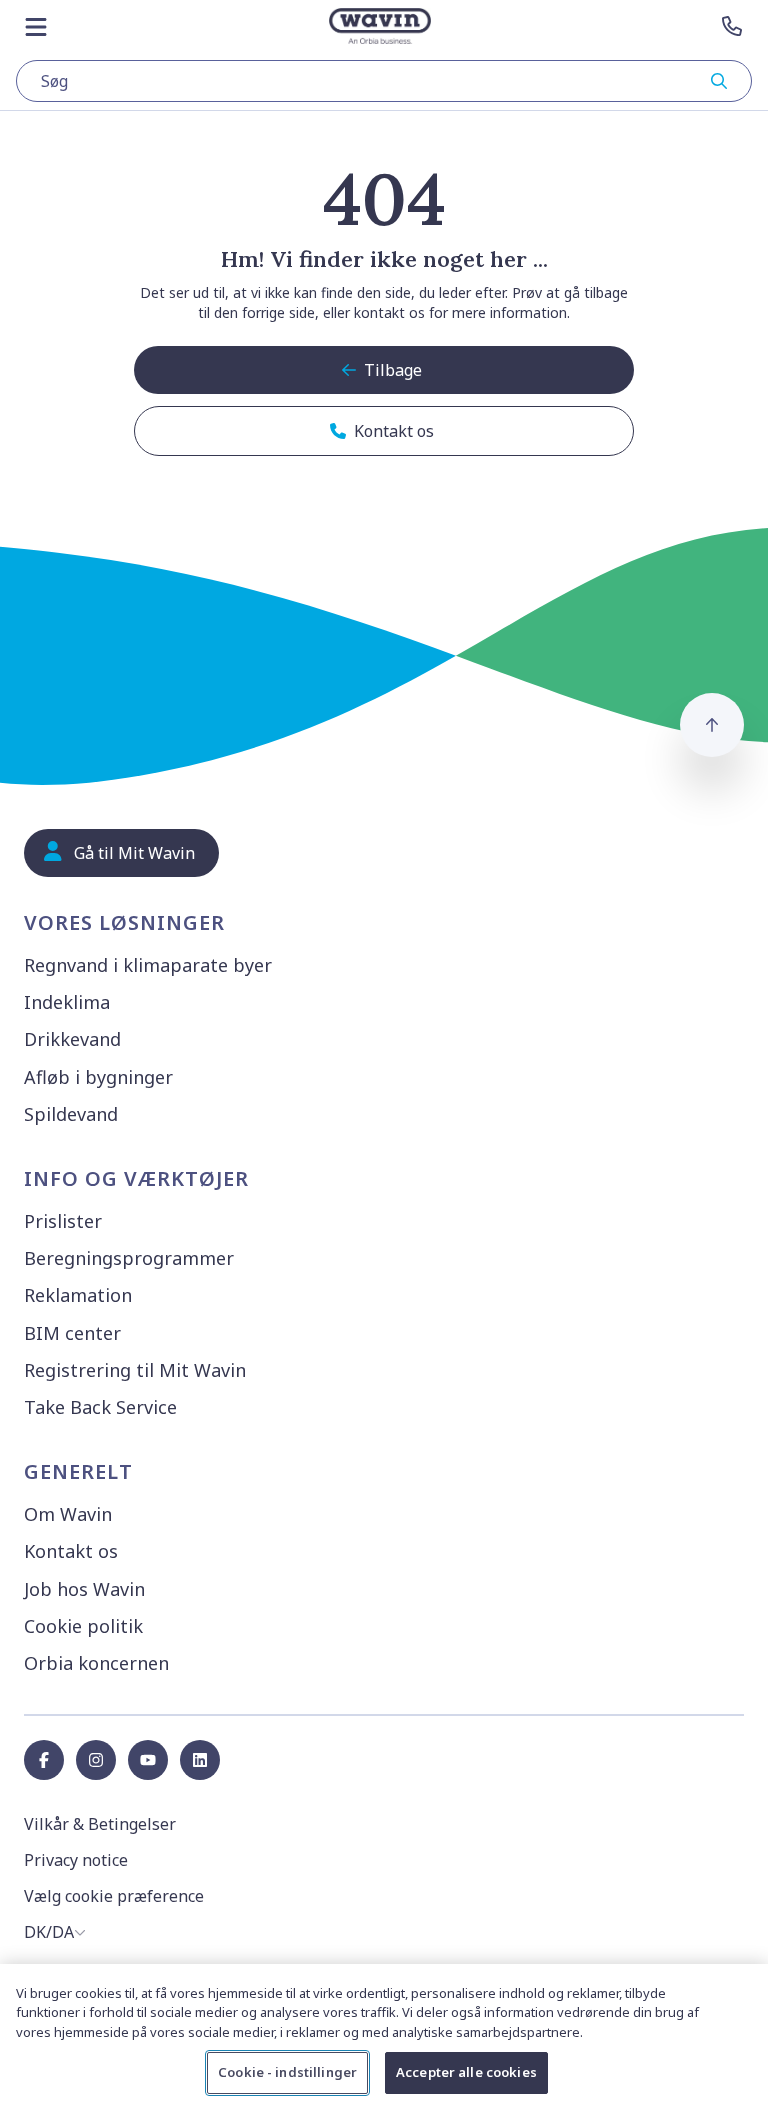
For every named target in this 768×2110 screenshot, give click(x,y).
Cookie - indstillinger (287, 2072)
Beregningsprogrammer (129, 1258)
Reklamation (78, 1295)
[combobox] (384, 81)
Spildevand (71, 1114)
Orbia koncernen (96, 1663)
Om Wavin (68, 1514)
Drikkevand (72, 1039)
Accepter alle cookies (466, 2072)
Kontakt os (71, 1551)
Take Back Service (100, 1407)
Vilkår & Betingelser (100, 1824)
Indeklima (67, 1002)
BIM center (72, 1333)
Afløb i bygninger (98, 1077)
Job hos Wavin (84, 1589)
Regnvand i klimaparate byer (148, 965)
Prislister (63, 1221)
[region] (384, 2037)
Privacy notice (76, 1860)
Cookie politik (83, 1626)
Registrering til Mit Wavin (135, 1370)
